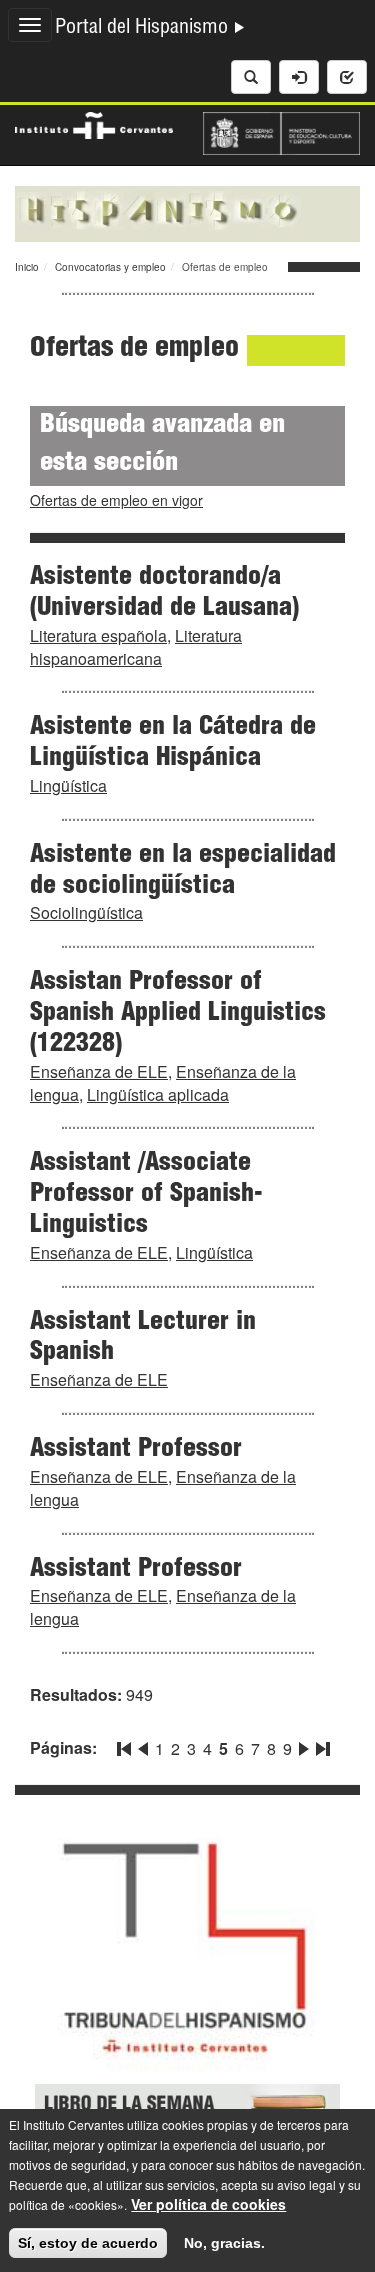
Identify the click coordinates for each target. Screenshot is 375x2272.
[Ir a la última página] (321, 1745)
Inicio (27, 267)
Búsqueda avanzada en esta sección (162, 445)
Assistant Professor (136, 1450)
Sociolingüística (86, 912)
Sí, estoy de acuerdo (88, 2243)
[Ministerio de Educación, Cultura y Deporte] (282, 131)
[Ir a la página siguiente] (304, 1745)
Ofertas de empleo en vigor (116, 500)
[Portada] (187, 212)
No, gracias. (224, 2243)
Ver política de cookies (208, 2204)
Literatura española (98, 635)
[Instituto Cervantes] (94, 123)
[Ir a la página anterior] (143, 1745)
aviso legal (306, 2184)
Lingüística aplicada (158, 1094)
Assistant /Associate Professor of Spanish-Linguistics (146, 1195)
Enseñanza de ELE (99, 1071)
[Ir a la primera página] (126, 1745)
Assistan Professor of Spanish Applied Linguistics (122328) (178, 1014)
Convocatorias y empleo (110, 267)
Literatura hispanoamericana (136, 647)
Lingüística (68, 785)
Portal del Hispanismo (144, 29)
